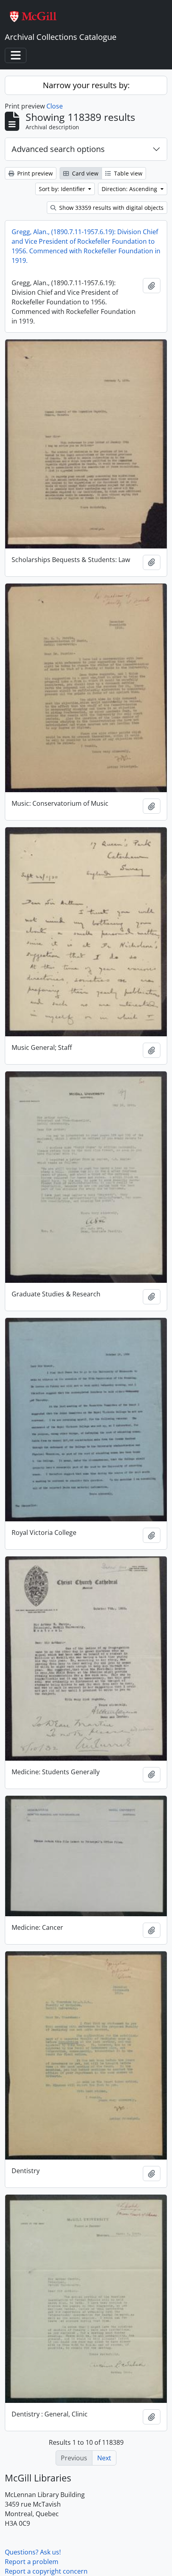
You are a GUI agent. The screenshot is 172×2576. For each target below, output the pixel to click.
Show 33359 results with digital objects (111, 208)
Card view (84, 173)
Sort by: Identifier (63, 189)
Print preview (34, 173)
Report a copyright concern (46, 2571)
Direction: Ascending (130, 189)
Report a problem (32, 2562)
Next (104, 2458)
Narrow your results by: (86, 85)
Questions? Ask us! (33, 2552)
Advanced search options (58, 149)
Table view (127, 173)
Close (55, 106)
